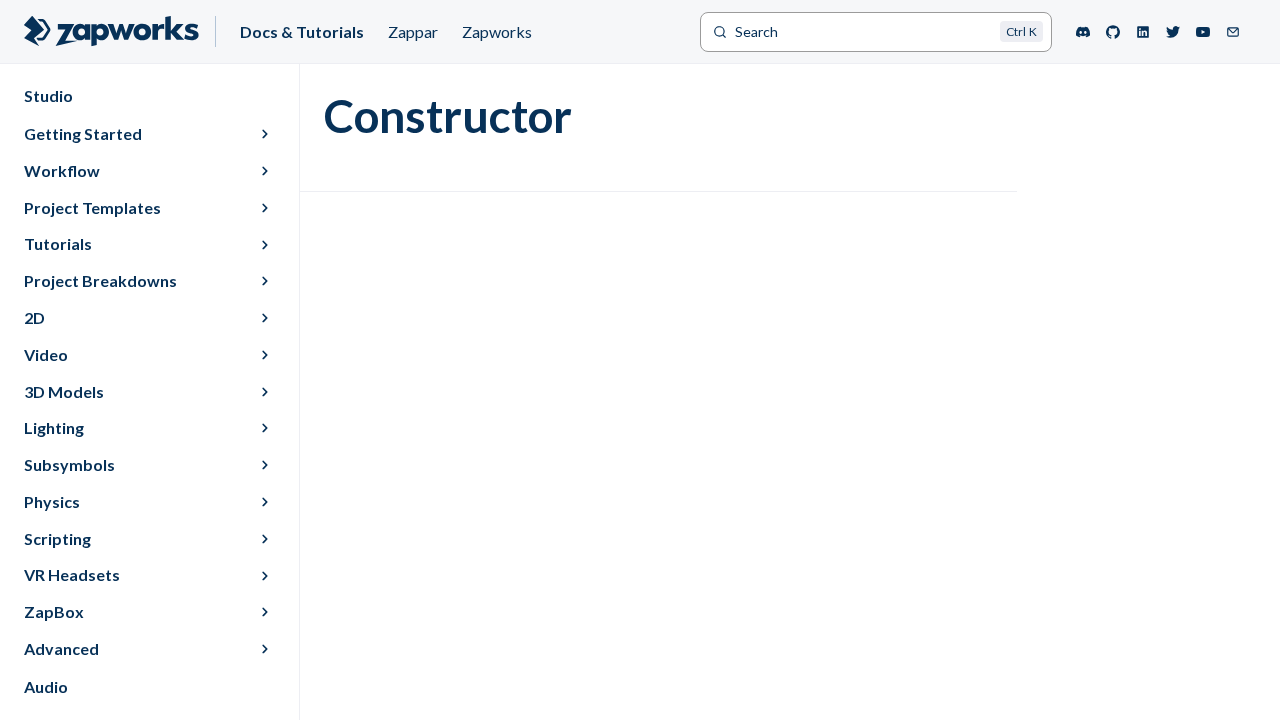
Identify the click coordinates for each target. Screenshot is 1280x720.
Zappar (413, 31)
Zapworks (497, 31)
